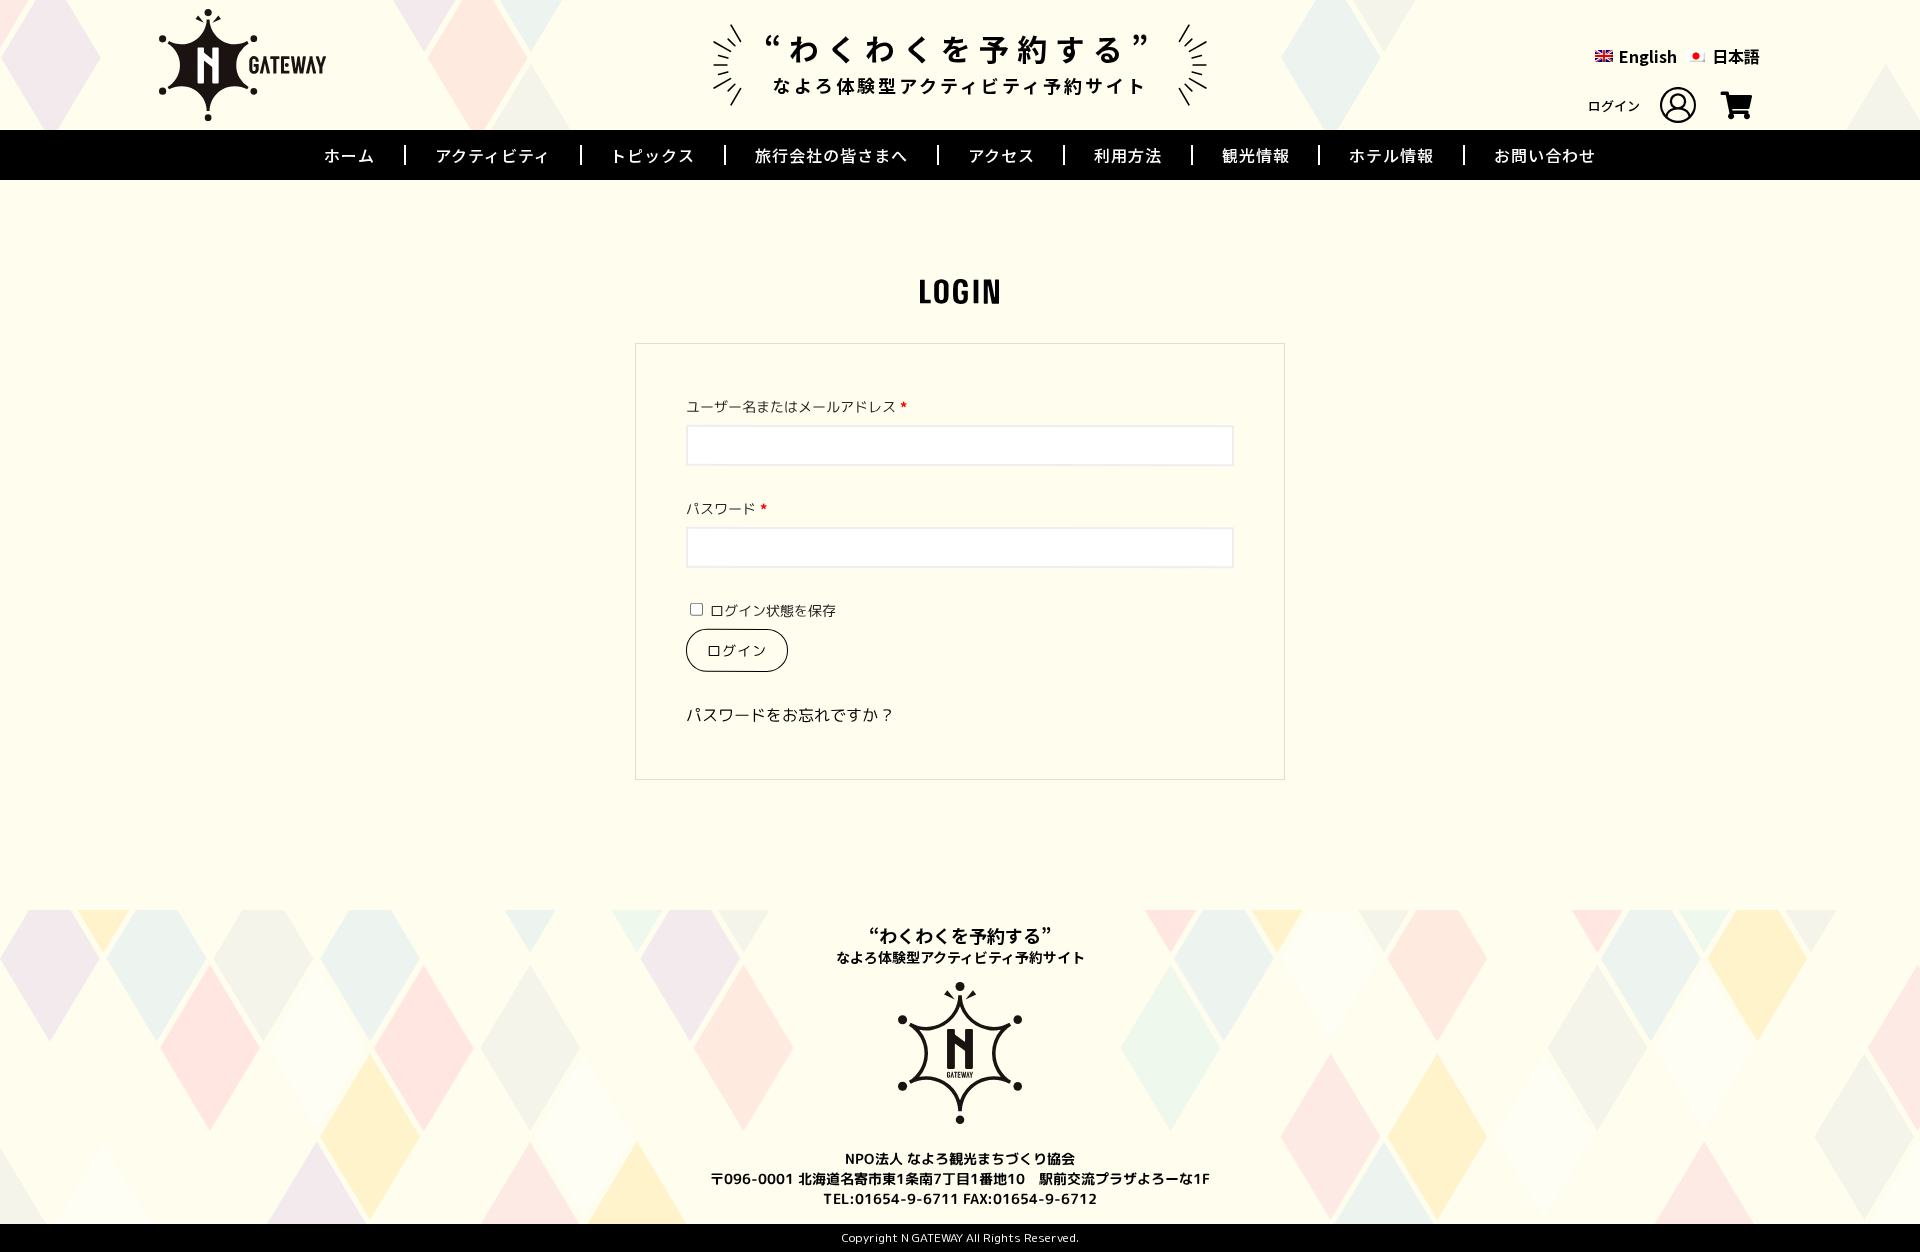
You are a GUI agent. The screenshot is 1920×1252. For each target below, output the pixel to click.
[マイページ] (1677, 104)
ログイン (1614, 105)
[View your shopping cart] (1737, 110)
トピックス (652, 155)
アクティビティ (493, 155)
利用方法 (1128, 155)
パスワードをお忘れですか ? (789, 715)
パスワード (727, 508)
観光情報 (1256, 155)
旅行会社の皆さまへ (831, 155)
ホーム (349, 155)
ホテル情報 (1391, 155)
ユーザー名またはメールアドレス (797, 406)
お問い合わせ (1545, 155)
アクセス (1001, 155)
